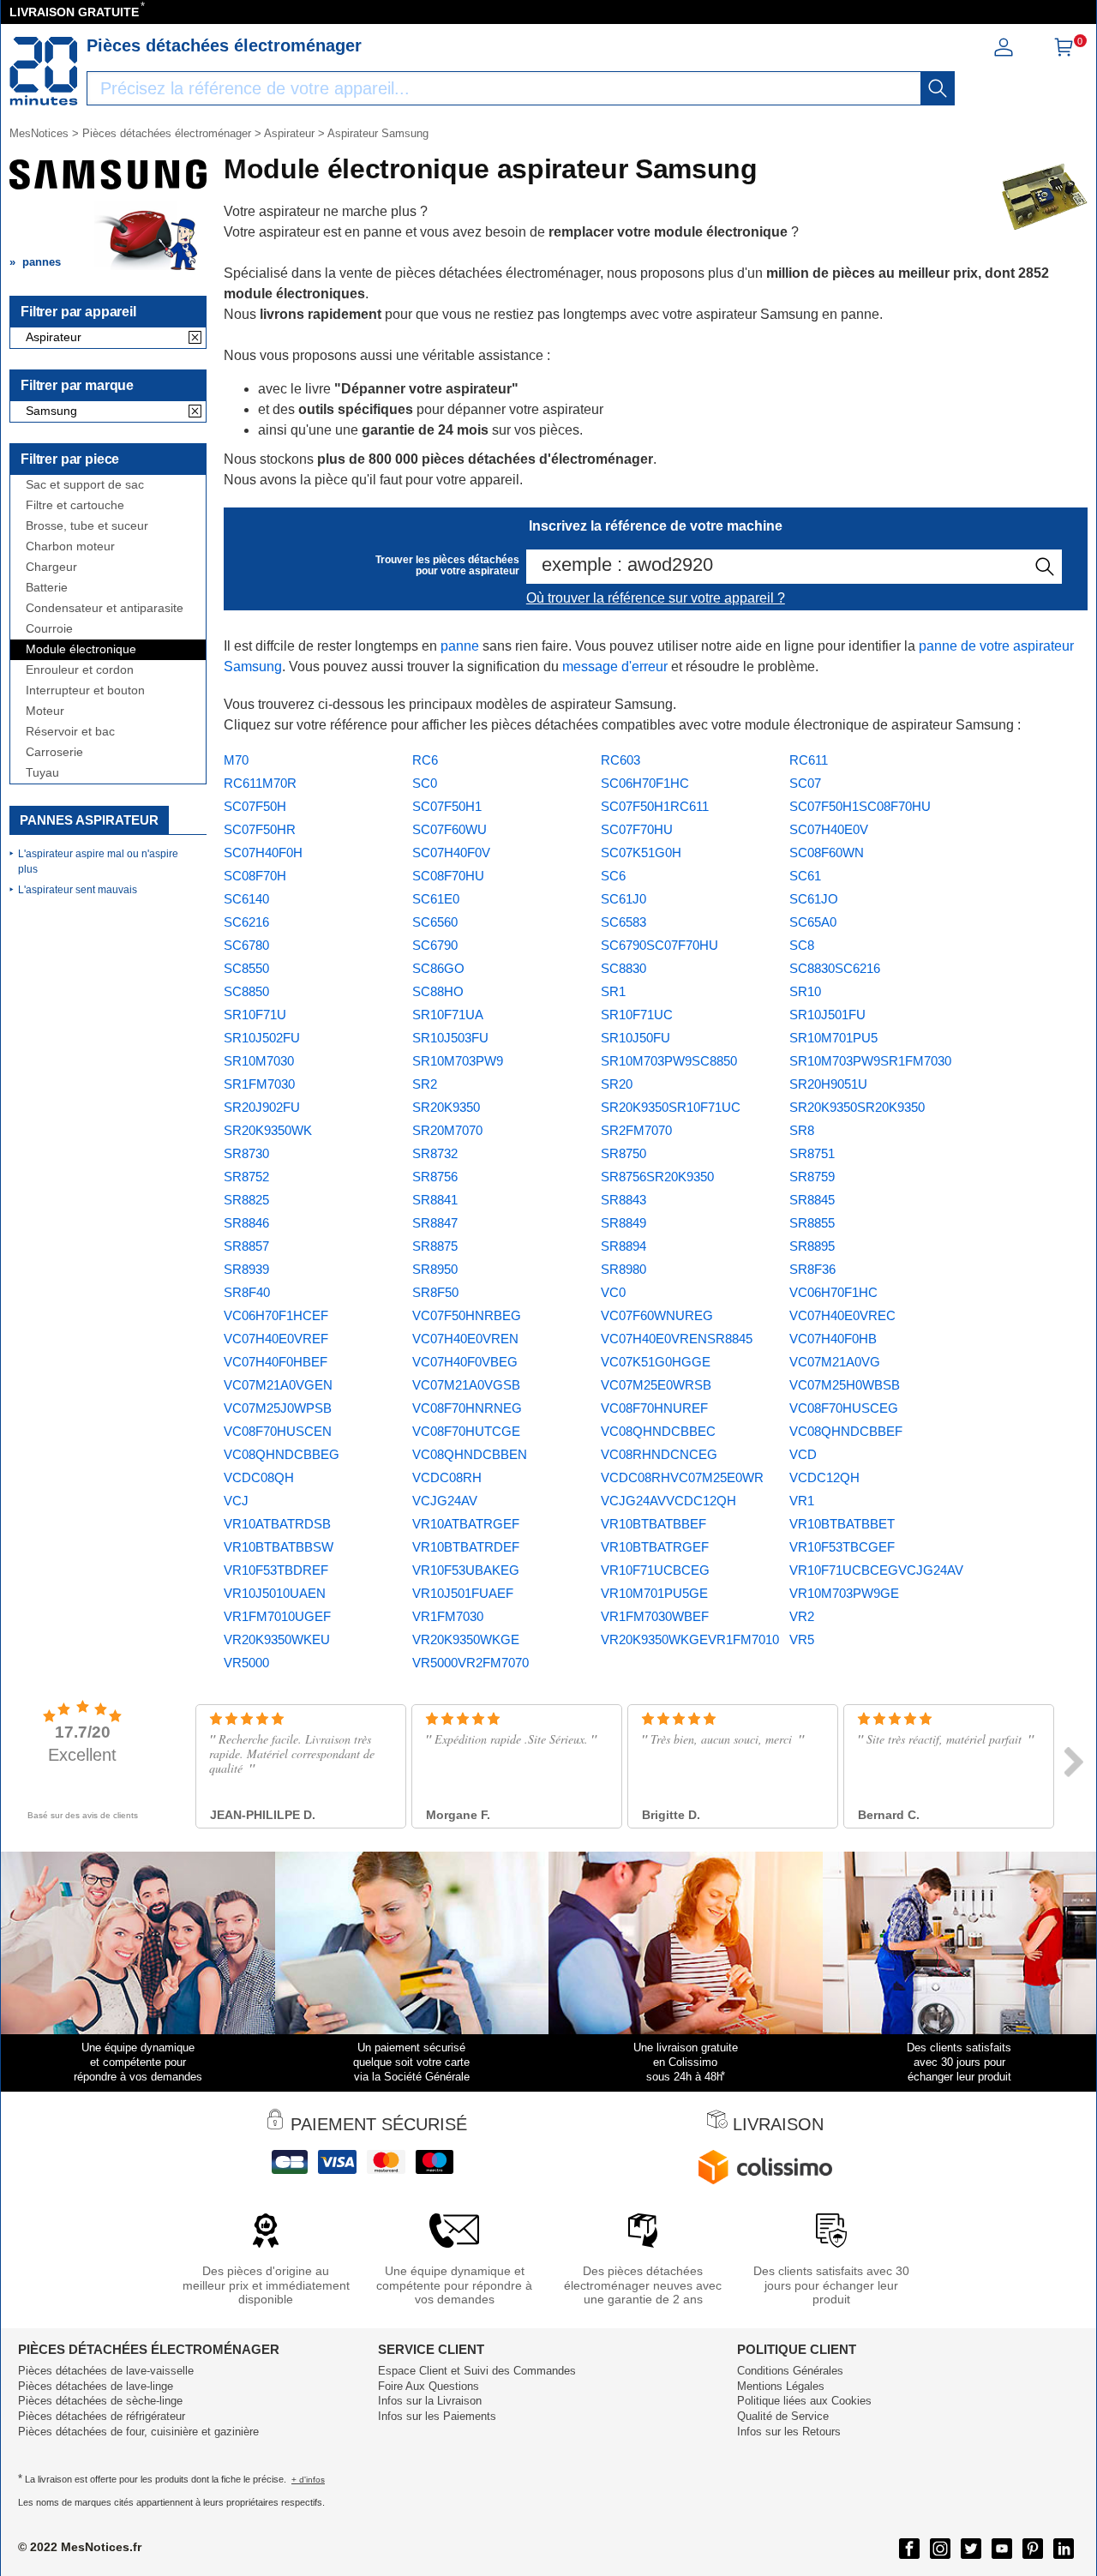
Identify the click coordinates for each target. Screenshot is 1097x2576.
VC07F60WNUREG (657, 1315)
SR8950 (435, 1269)
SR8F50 (435, 1292)
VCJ (236, 1501)
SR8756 (435, 1177)
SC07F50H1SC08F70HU (860, 806)
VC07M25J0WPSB (278, 1408)
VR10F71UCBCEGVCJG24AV (876, 1570)
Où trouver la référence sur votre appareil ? (656, 598)
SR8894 (623, 1246)
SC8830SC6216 (835, 968)
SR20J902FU (262, 1107)
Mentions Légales (781, 2386)
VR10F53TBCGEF (842, 1547)
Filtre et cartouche (75, 505)
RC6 (425, 760)
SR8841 (435, 1200)
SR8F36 (812, 1269)
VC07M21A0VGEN (278, 1385)
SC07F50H (255, 806)
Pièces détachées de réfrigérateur (102, 2416)
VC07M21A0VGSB (466, 1385)
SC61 (805, 876)
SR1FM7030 (259, 1084)
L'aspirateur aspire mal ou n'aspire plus (98, 862)
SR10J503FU (450, 1038)
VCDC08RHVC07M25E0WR (682, 1477)
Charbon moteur (70, 546)
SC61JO (814, 899)
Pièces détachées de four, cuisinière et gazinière (138, 2432)
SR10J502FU (262, 1038)
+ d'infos (308, 2480)
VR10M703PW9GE (844, 1593)
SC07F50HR (260, 829)
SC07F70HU (637, 829)
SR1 (613, 991)
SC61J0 (623, 899)
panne (460, 646)
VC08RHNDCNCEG (659, 1454)
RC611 (809, 760)
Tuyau (42, 773)
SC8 (802, 945)
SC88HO (438, 991)
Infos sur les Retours (789, 2432)
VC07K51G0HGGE (656, 1362)
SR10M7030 (259, 1061)
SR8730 (246, 1153)
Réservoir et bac (70, 732)
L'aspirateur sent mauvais (78, 890)
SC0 (425, 783)
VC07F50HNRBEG (467, 1315)
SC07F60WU (450, 829)
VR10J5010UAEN (275, 1593)
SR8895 (812, 1246)
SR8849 (623, 1223)
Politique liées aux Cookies (804, 2401)
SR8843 (623, 1200)
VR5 (802, 1639)
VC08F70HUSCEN (278, 1431)
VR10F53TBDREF (276, 1570)
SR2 (425, 1084)
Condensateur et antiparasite (105, 608)
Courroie (49, 629)
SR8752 (246, 1177)
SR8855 (812, 1223)
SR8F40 (247, 1292)
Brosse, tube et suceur (87, 526)
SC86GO (438, 968)
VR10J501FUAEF (463, 1593)
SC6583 (623, 922)
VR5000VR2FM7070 (471, 1663)
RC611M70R (260, 783)
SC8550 (246, 968)
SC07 (805, 783)
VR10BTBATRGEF (655, 1547)
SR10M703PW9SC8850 (669, 1061)
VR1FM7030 (448, 1616)
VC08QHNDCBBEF (846, 1431)
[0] (1064, 53)
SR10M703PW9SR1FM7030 (870, 1061)
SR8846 (246, 1223)
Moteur (45, 711)
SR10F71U (255, 1015)
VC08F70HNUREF (654, 1408)
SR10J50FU (635, 1038)
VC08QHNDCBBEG (282, 1454)
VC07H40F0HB (833, 1339)
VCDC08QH (259, 1477)
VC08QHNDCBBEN (470, 1454)
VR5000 (246, 1663)
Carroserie (54, 752)
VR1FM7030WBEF (655, 1616)
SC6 (613, 876)
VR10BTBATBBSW (279, 1547)
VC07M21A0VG (835, 1362)
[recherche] (938, 88)
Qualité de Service (783, 2416)
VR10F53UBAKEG (466, 1570)
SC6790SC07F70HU (659, 945)
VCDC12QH (824, 1477)
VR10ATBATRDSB (277, 1524)
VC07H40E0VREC (842, 1315)
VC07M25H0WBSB (845, 1385)
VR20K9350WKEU (277, 1639)
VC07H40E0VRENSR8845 (677, 1339)
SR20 (617, 1084)
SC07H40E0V (829, 829)
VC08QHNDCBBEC (658, 1431)
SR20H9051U (828, 1084)
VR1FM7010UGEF (277, 1616)
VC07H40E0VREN (465, 1339)
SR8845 (812, 1200)
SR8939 (246, 1269)
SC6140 (246, 899)
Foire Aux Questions (429, 2386)
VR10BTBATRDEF (466, 1547)
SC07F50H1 (447, 806)
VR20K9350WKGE (466, 1639)
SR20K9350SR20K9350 (857, 1107)
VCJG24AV (445, 1501)
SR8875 (435, 1246)
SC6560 (435, 922)
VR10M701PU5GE (654, 1593)
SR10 (805, 991)
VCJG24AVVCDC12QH (668, 1501)
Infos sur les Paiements (437, 2416)
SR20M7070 (447, 1130)
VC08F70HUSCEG (844, 1408)
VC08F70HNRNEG (467, 1408)
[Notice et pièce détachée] (44, 71)
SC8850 (246, 991)
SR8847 (435, 1223)
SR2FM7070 (636, 1130)
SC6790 (435, 945)
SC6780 (246, 945)
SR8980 (623, 1269)
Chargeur (51, 567)
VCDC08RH (447, 1477)
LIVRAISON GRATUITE (74, 12)
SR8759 (812, 1177)
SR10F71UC (637, 1015)
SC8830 (623, 968)
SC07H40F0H (263, 853)
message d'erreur (615, 667)
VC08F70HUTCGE (466, 1431)
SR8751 (812, 1153)
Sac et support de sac (85, 485)
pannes (42, 262)
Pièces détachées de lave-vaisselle (106, 2371)
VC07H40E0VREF (276, 1339)
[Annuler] (195, 339)
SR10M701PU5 (833, 1038)
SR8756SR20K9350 (657, 1177)
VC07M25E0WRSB (656, 1385)
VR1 (802, 1501)
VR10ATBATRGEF (466, 1524)
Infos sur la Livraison (430, 2401)
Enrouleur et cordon (80, 670)
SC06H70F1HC (645, 783)
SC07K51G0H (641, 853)
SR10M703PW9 (458, 1061)
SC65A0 (813, 922)
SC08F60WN (827, 853)
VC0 (613, 1292)
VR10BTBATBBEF (653, 1524)
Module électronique (81, 649)
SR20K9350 (446, 1107)
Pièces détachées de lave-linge (96, 2386)
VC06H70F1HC (833, 1292)
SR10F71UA (448, 1015)
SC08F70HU (448, 876)
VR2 (802, 1616)
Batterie (47, 588)
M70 (236, 760)
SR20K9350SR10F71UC (671, 1107)
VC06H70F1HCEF (276, 1315)
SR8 (802, 1130)
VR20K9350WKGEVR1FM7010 (690, 1639)
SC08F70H (255, 876)
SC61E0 (436, 899)
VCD (803, 1454)
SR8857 (246, 1246)
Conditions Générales (790, 2371)
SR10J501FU (827, 1015)
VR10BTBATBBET (842, 1524)
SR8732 (435, 1153)
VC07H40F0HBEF (276, 1362)
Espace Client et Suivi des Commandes (477, 2371)
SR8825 (246, 1200)
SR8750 (623, 1153)
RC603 (620, 760)
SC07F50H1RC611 (655, 806)
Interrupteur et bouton (85, 691)
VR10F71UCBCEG (655, 1570)
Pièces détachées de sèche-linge (100, 2401)
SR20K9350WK (268, 1130)
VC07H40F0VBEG (465, 1362)
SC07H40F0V (451, 853)
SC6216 (246, 922)
